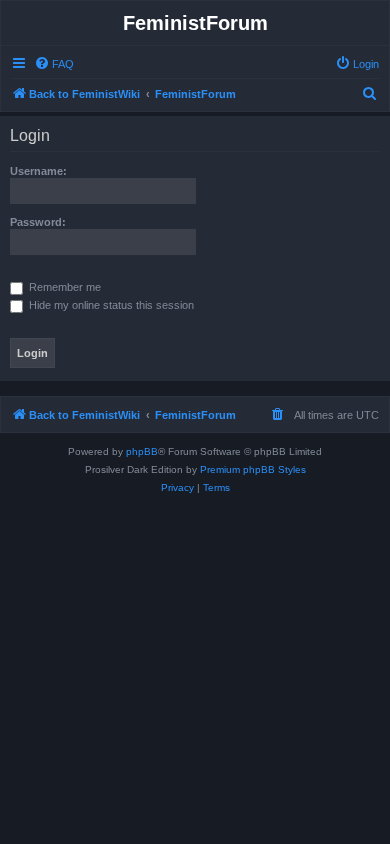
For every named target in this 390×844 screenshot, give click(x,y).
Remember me (63, 287)
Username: (38, 171)
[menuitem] (54, 64)
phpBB (142, 451)
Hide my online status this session (110, 305)
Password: (38, 222)
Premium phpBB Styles (253, 469)
